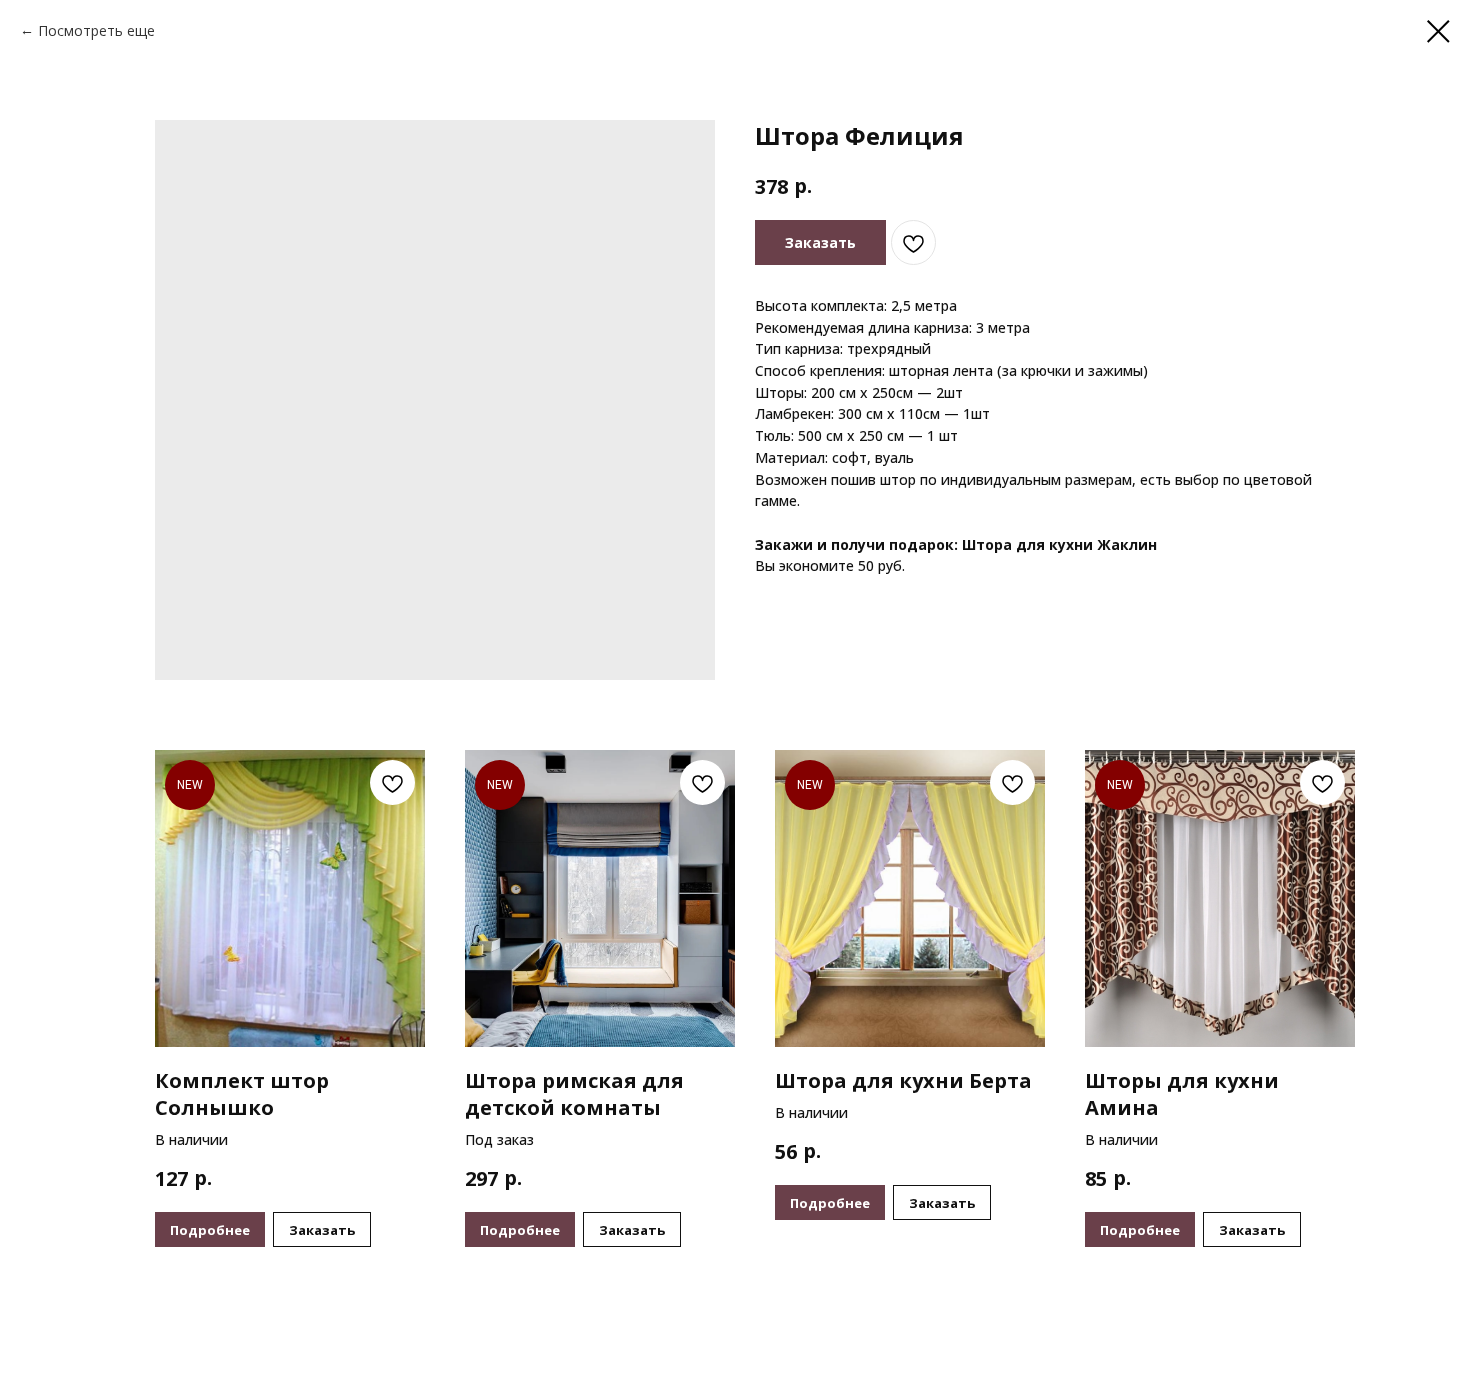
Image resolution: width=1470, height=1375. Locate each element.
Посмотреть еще (96, 30)
